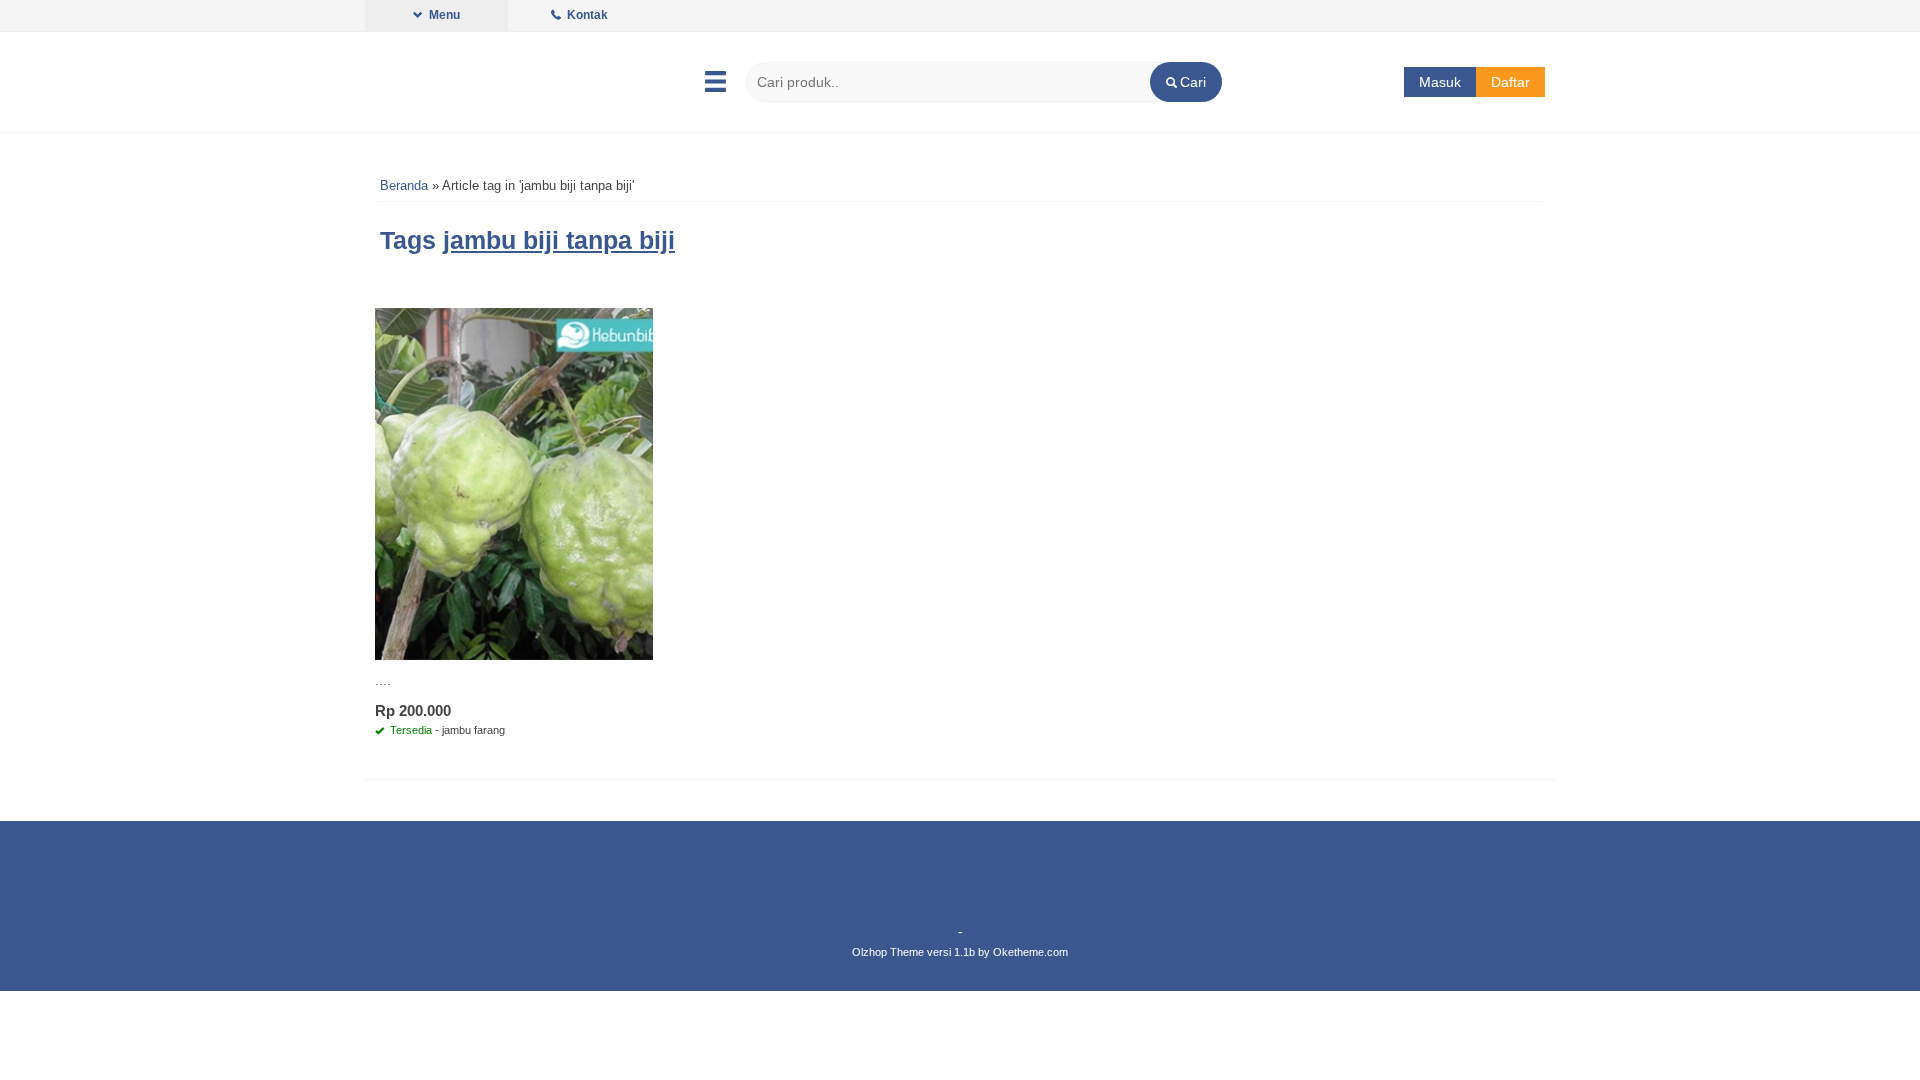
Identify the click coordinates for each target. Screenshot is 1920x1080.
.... (383, 680)
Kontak (586, 15)
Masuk (1440, 82)
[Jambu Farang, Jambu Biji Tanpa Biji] (514, 483)
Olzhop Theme (888, 952)
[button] (1185, 82)
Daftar (1510, 82)
